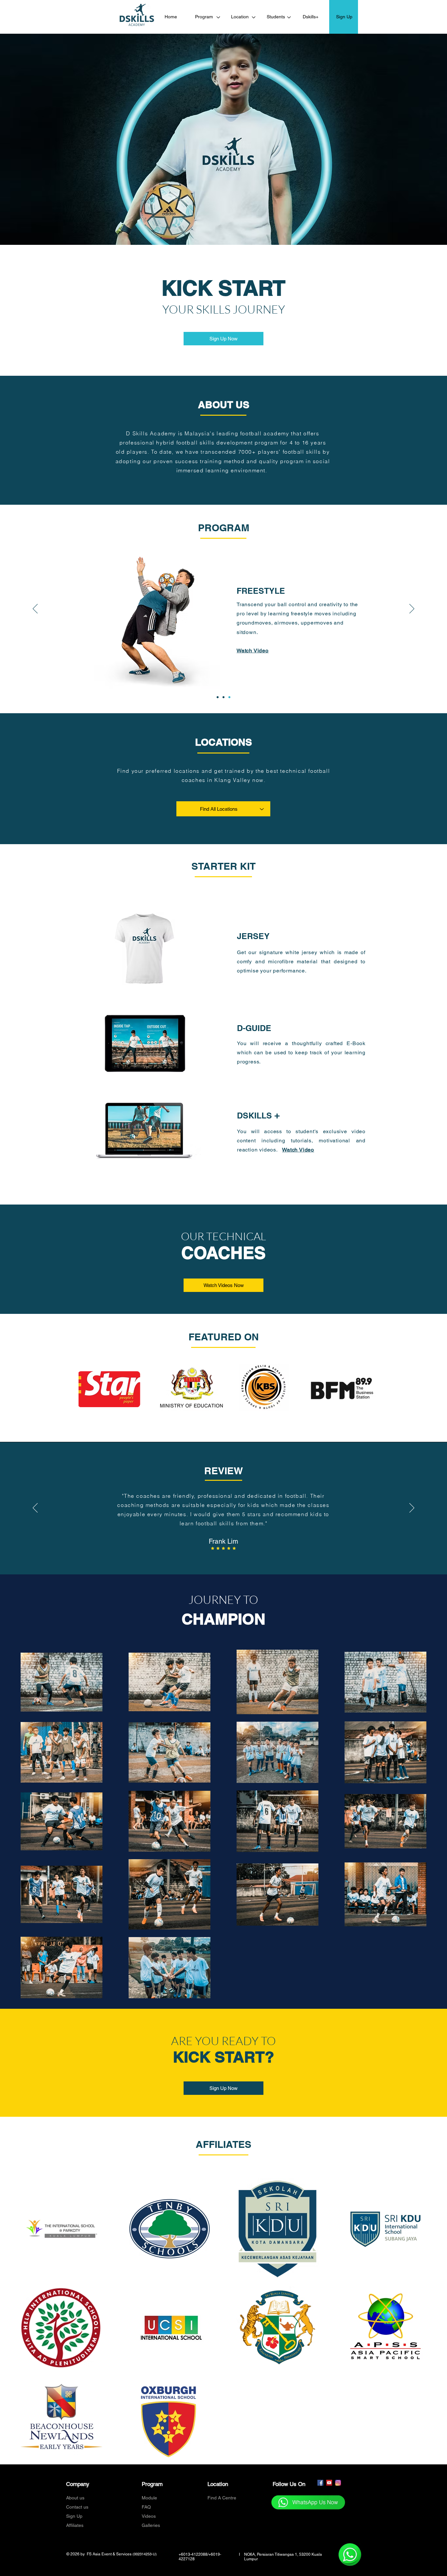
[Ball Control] (223, 697)
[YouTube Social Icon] (329, 2483)
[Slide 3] (221, 1558)
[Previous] (35, 609)
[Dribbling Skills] (218, 697)
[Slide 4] (226, 1558)
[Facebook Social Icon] (320, 2483)
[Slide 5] (232, 1558)
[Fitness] (229, 697)
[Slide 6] (238, 1558)
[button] (253, 653)
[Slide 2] (215, 1558)
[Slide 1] (209, 1558)
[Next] (412, 609)
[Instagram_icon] (338, 2483)
